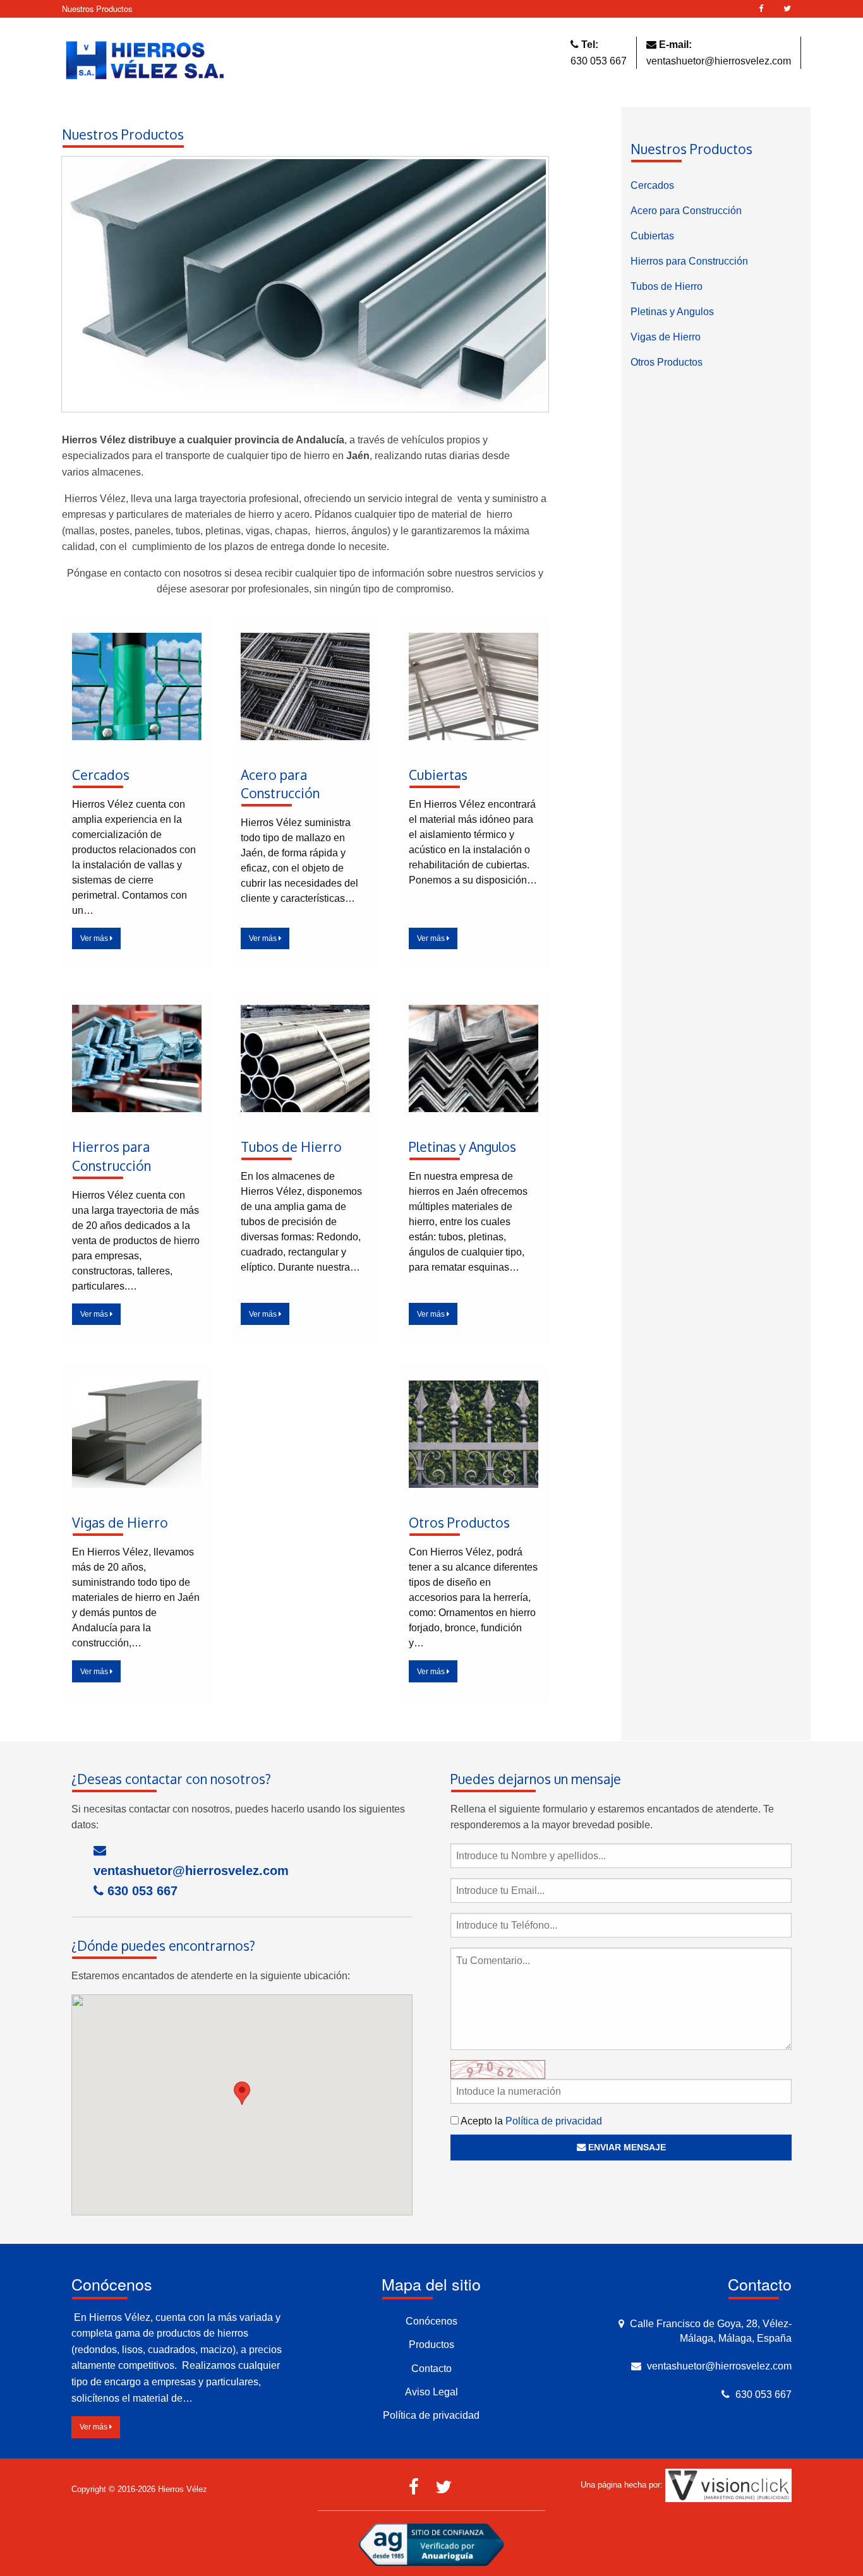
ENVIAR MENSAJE (626, 2147)
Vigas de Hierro (666, 337)
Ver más (95, 938)
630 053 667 (599, 61)
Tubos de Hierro (667, 286)
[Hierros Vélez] (145, 61)
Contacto (431, 2369)
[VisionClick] (728, 2485)
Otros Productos (667, 362)
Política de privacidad (554, 2121)
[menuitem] (716, 186)
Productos (431, 2345)
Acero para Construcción (686, 211)
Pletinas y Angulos (672, 312)
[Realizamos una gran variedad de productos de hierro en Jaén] (305, 288)
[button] (242, 2093)
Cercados (652, 185)
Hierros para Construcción (689, 261)
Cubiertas (652, 236)
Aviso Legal (431, 2392)
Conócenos (431, 2321)
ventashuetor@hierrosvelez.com (719, 61)
